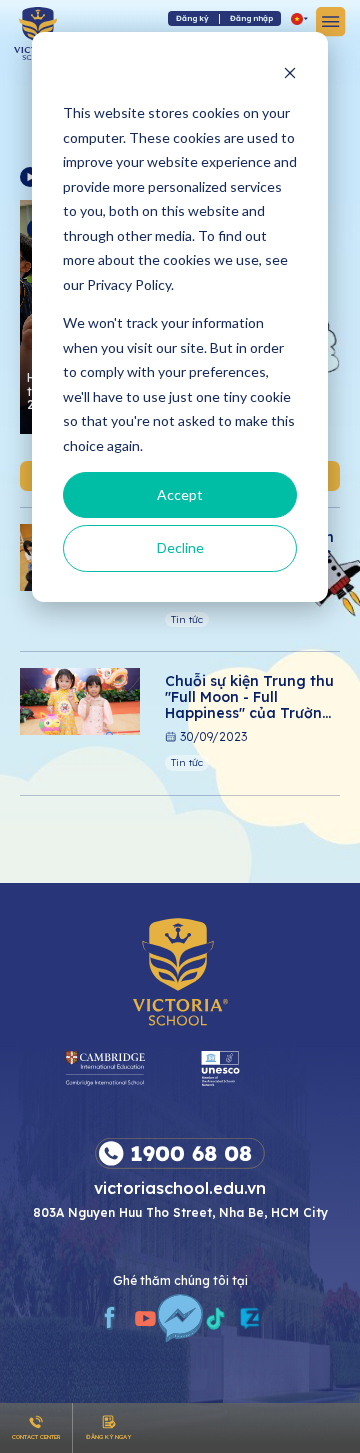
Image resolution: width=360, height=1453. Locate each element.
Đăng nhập (251, 18)
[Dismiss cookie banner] (290, 75)
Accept (180, 494)
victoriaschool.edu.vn (180, 1187)
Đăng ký (192, 18)
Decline (180, 547)
